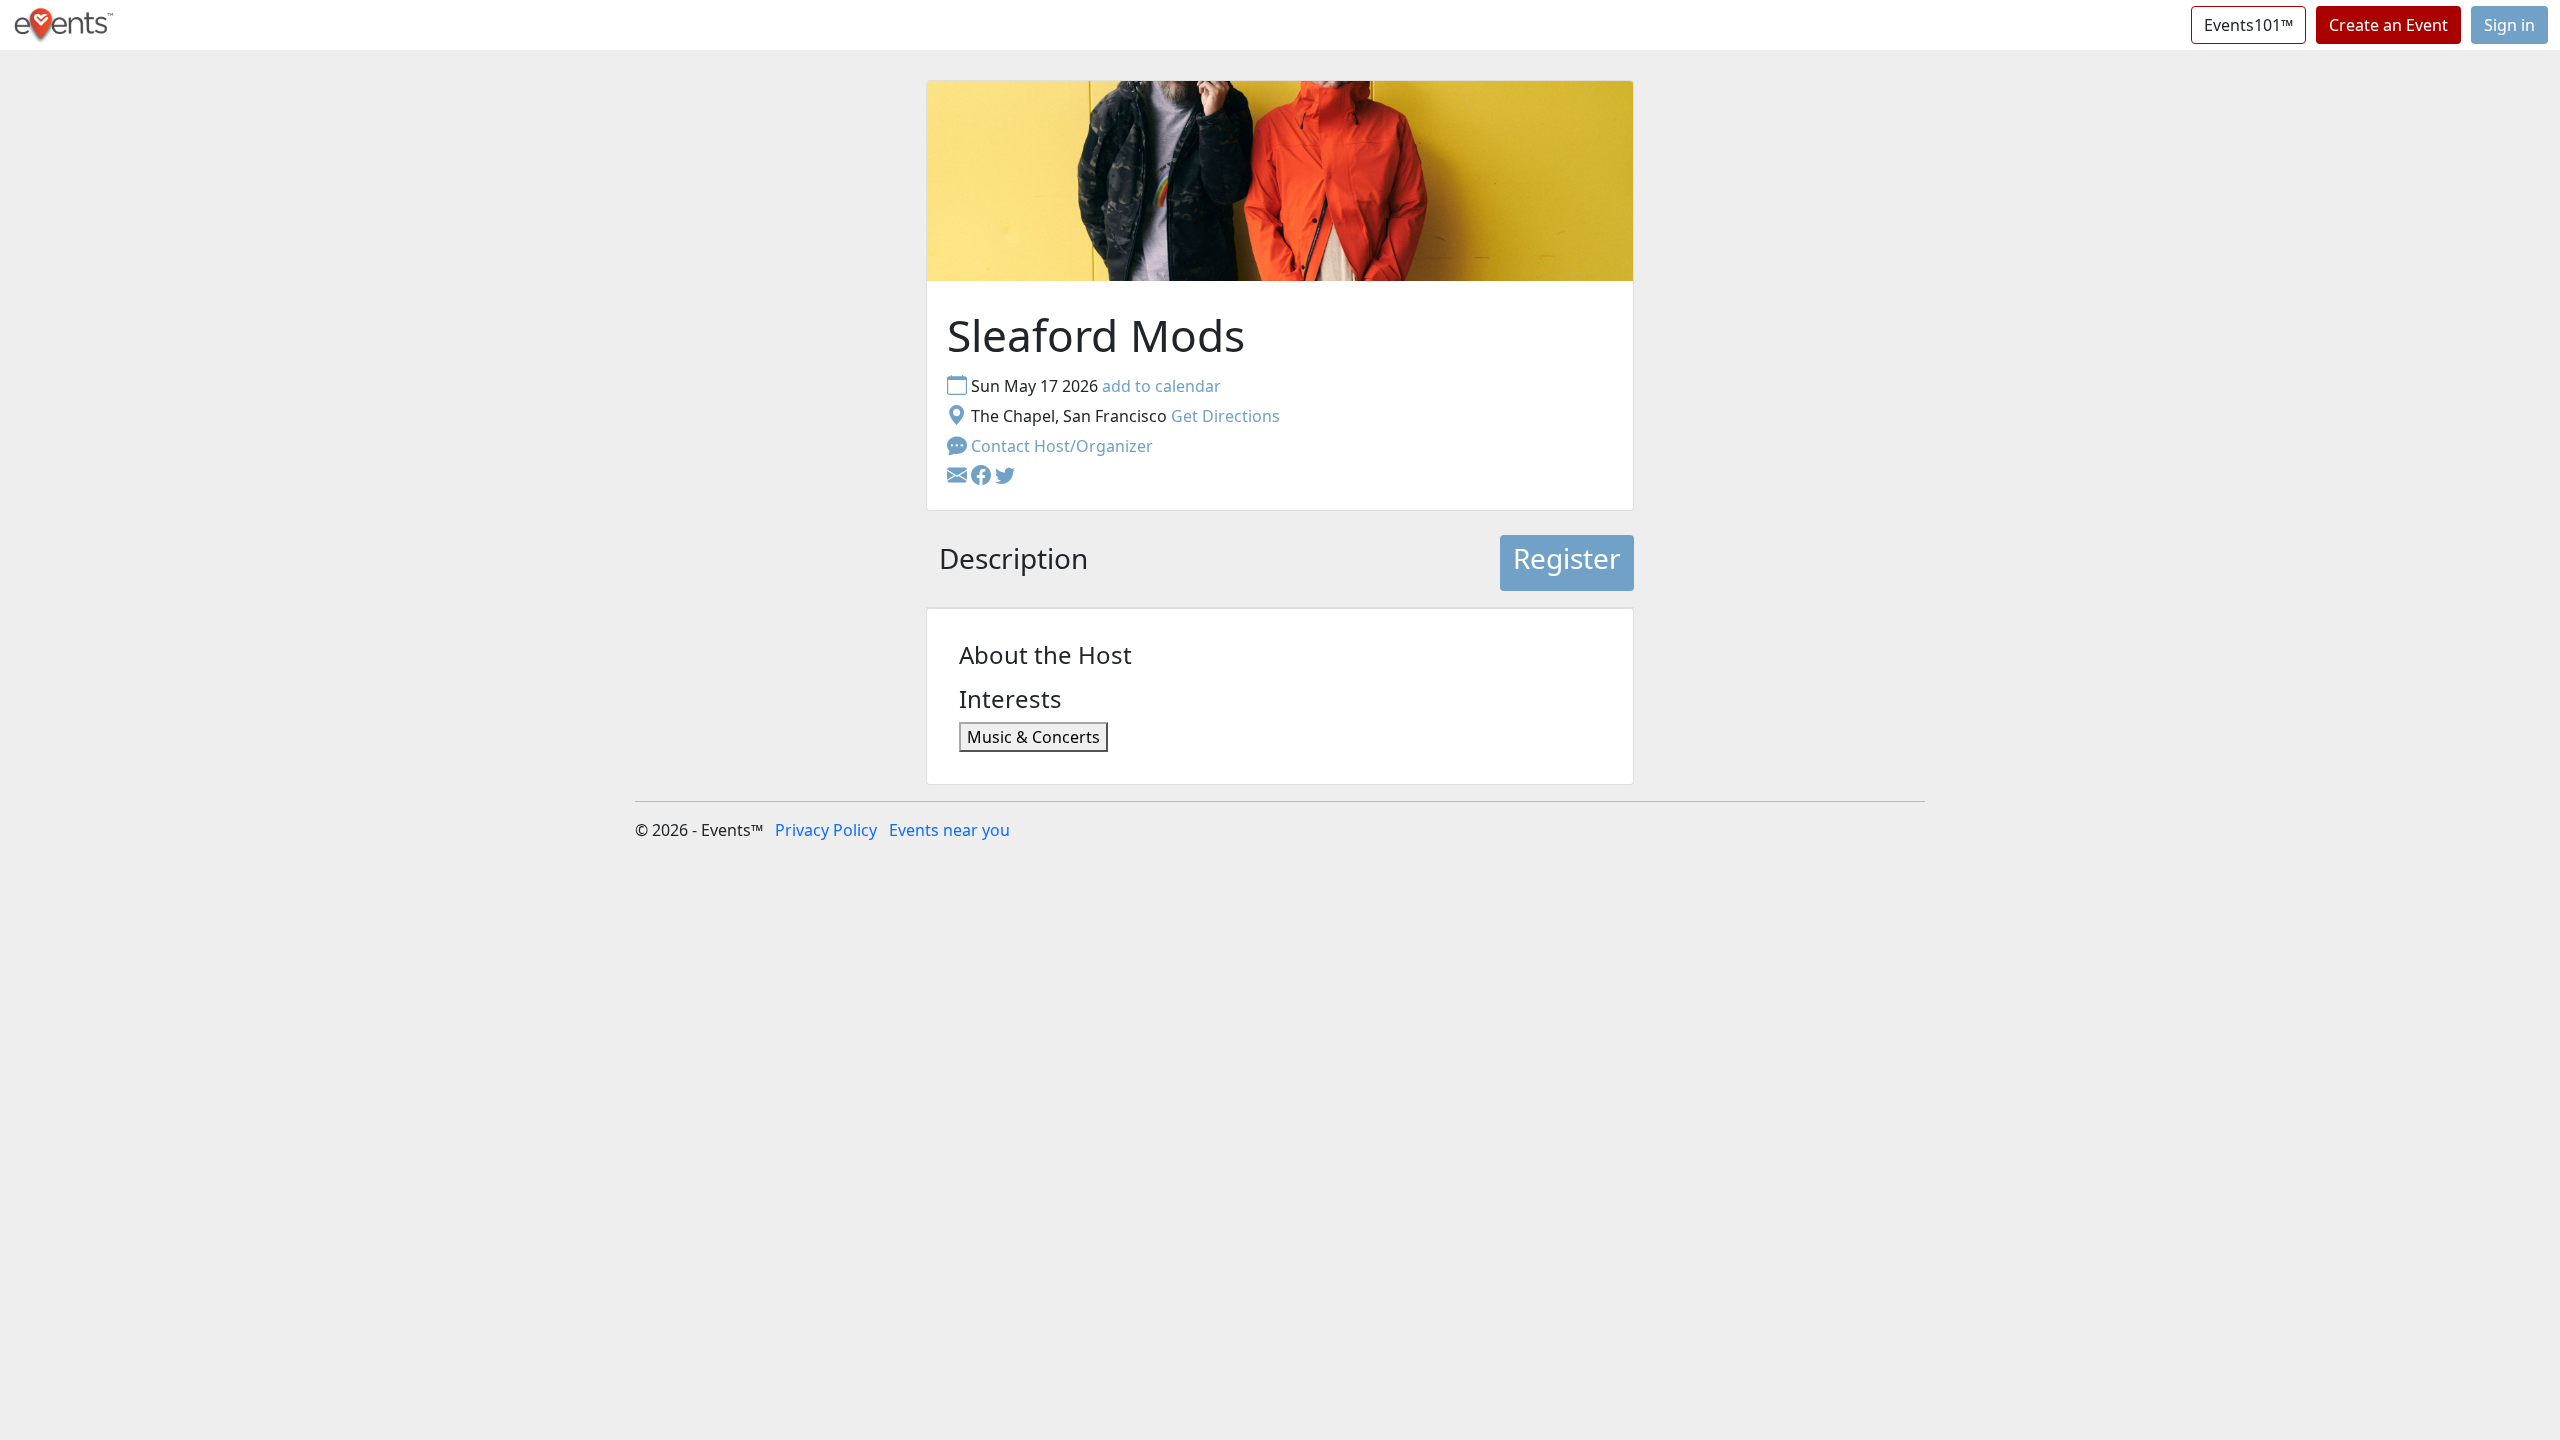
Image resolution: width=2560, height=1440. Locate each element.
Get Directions (1225, 416)
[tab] (1013, 563)
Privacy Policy (826, 830)
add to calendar (1161, 386)
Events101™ (2248, 25)
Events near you (949, 830)
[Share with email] (959, 476)
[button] (983, 476)
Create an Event (2388, 25)
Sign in (2509, 25)
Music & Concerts (1033, 737)
